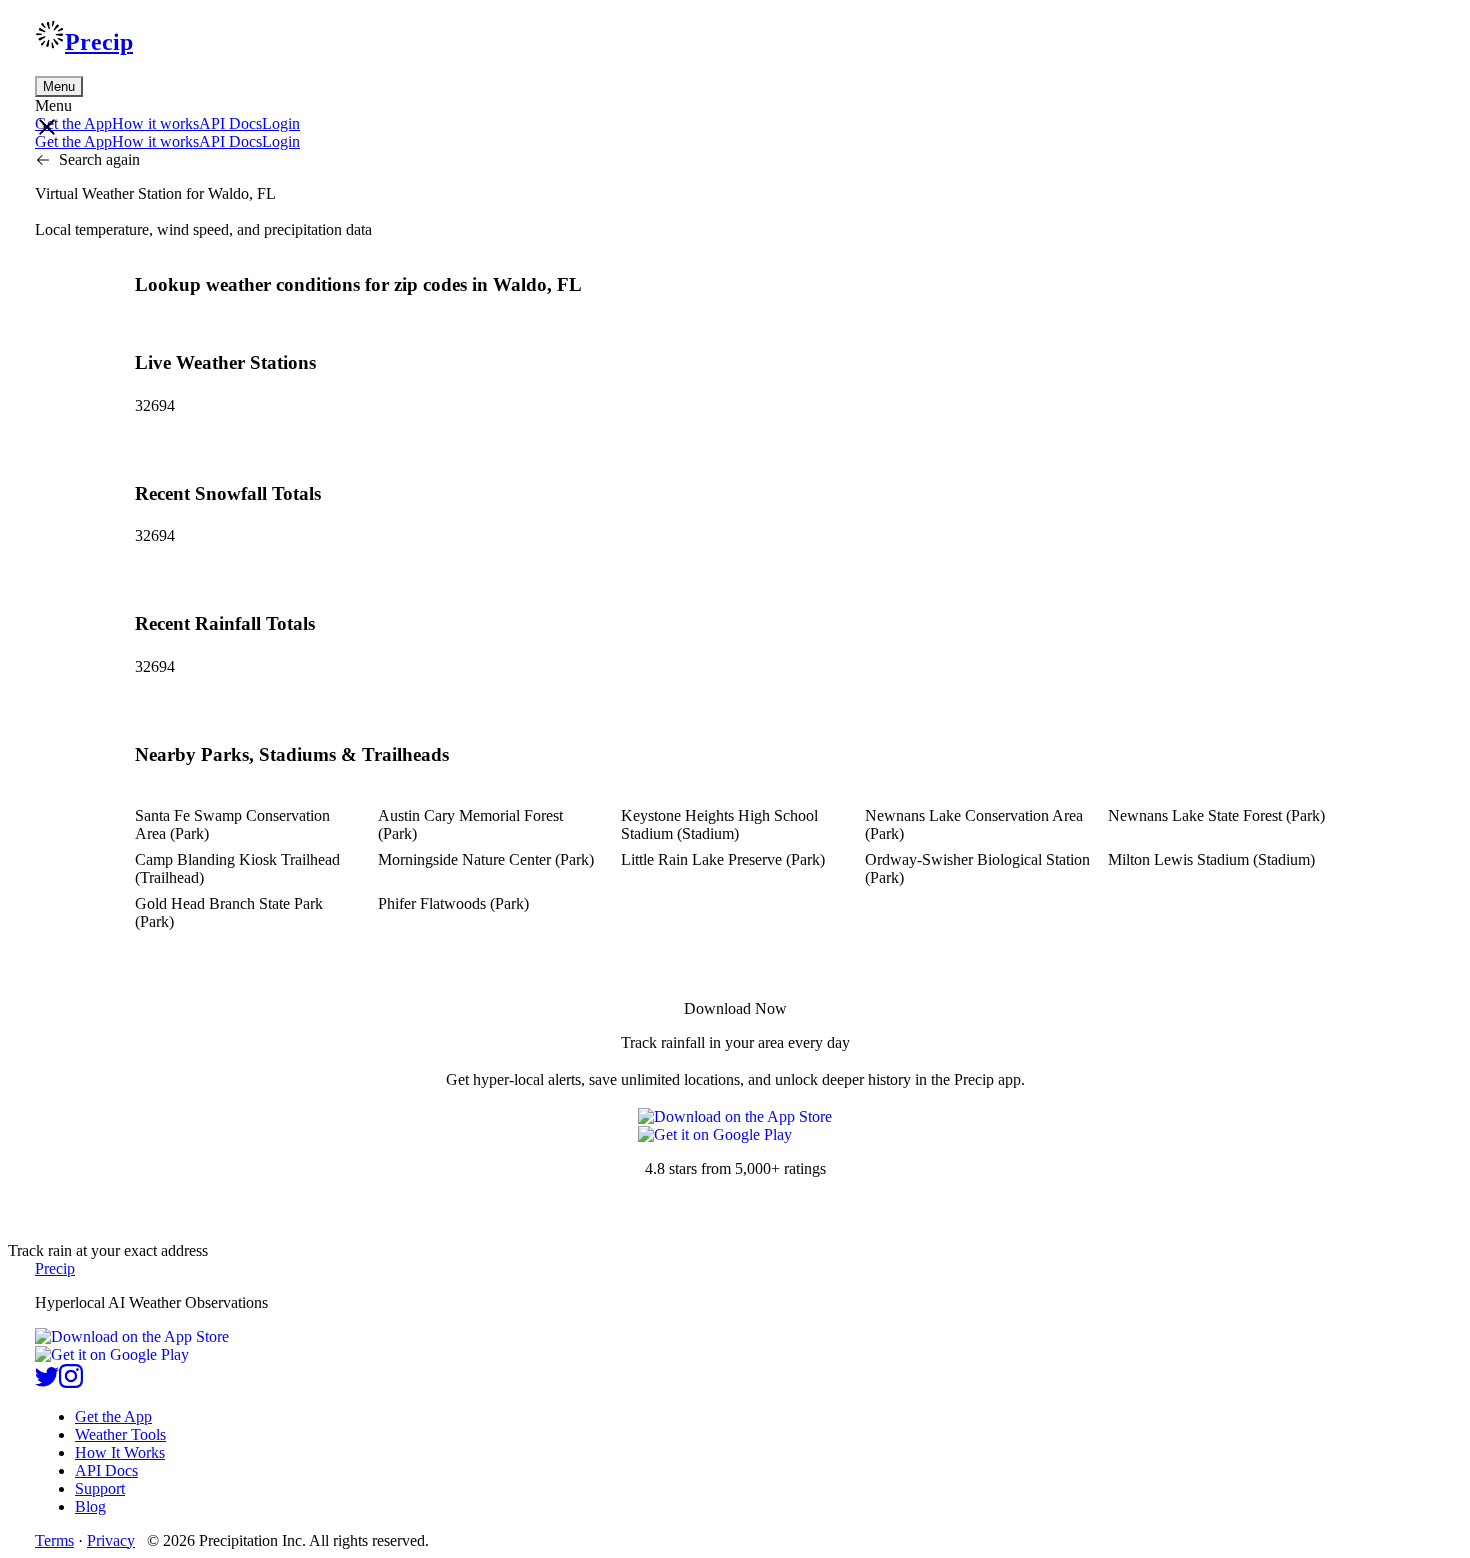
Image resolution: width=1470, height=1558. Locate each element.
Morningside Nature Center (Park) (486, 859)
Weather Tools (120, 1434)
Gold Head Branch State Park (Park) (229, 912)
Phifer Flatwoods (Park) (453, 903)
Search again (99, 159)
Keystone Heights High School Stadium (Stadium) (719, 824)
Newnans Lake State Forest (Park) (1216, 815)
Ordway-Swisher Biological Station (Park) (977, 868)
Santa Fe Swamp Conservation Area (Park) (232, 824)
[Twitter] (47, 1382)
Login (281, 123)
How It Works (120, 1452)
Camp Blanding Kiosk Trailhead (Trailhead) (237, 868)
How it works (155, 123)
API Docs (230, 123)
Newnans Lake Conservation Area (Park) (974, 824)
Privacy (111, 1540)
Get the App (113, 1416)
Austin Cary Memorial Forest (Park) (470, 824)
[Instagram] (71, 1382)
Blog (90, 1506)
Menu (59, 86)
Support (100, 1488)
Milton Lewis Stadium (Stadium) (1211, 859)
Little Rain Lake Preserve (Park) (723, 859)
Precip (99, 42)
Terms (54, 1540)
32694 (155, 405)
